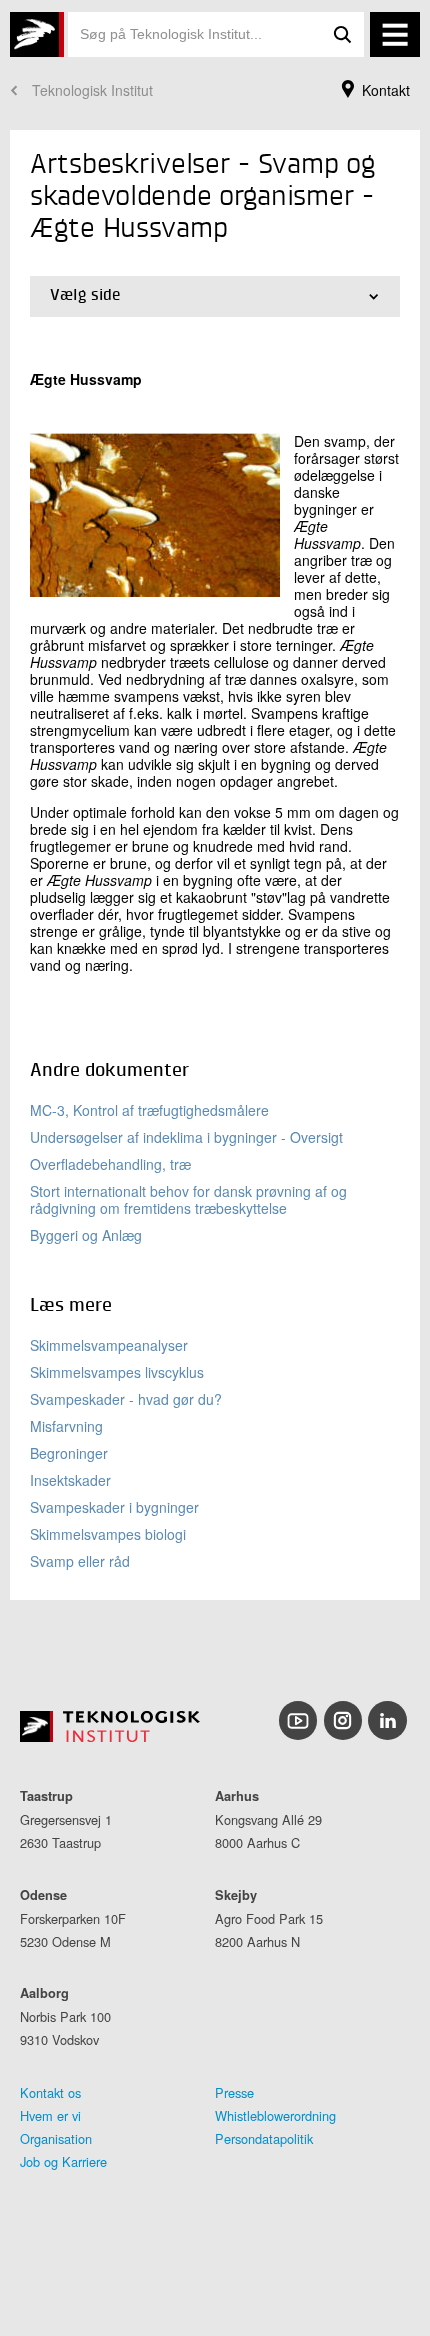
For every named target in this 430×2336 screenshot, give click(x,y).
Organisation (56, 2138)
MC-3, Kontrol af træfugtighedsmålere (149, 1110)
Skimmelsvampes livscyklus (117, 1372)
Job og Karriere (63, 2161)
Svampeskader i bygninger (114, 1507)
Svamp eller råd (80, 1561)
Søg (342, 34)
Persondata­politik (264, 2138)
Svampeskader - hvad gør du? (126, 1399)
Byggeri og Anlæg (86, 1235)
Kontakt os (50, 2092)
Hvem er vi (50, 2115)
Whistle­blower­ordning (275, 2115)
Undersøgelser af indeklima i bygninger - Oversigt (186, 1137)
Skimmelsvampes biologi (108, 1534)
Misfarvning (66, 1426)
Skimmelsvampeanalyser (109, 1345)
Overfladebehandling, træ (110, 1164)
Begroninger (69, 1453)
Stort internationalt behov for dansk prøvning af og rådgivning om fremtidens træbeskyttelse (188, 1199)
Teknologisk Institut (92, 90)
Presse (234, 2092)
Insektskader (70, 1480)
